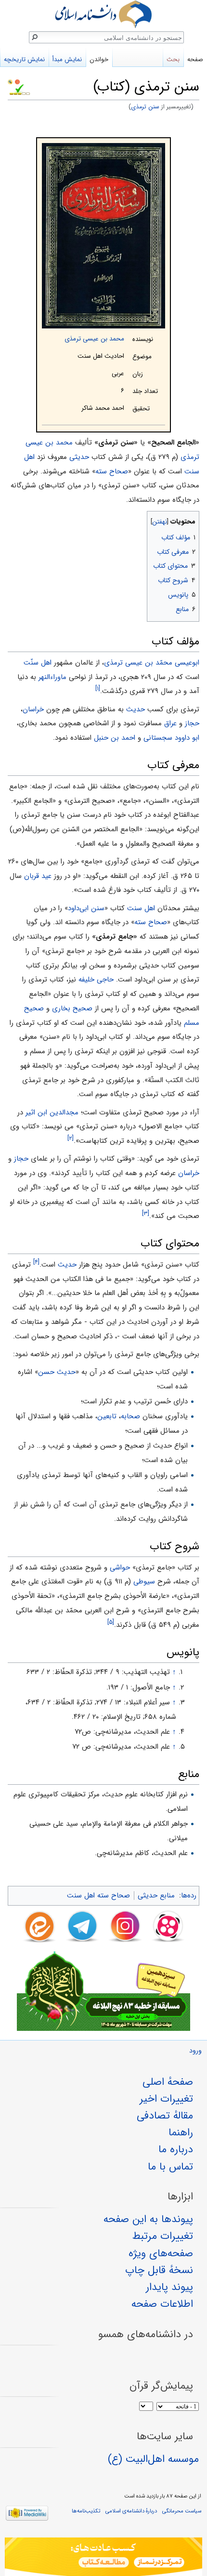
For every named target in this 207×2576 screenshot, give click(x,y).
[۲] (71, 1138)
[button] (191, 519)
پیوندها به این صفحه (148, 2219)
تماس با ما (170, 2167)
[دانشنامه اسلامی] (103, 14)
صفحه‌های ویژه (161, 2253)
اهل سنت (141, 908)
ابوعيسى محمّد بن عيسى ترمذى (152, 663)
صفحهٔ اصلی (168, 2082)
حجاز (192, 723)
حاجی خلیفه (96, 980)
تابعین (107, 1416)
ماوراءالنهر (52, 677)
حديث (136, 709)
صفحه (195, 59)
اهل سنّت (38, 663)
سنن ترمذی (145, 107)
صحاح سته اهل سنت (98, 1896)
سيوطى (144, 1582)
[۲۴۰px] (103, 236)
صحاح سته (112, 471)
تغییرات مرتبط (163, 2236)
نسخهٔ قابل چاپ (159, 2270)
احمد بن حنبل (115, 738)
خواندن (99, 59)
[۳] (146, 1213)
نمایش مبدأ (67, 59)
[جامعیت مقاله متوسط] (17, 81)
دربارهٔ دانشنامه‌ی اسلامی (131, 2511)
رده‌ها (189, 1896)
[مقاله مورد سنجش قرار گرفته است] (10, 81)
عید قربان (38, 876)
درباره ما (176, 2149)
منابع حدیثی (156, 1896)
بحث (173, 59)
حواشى (120, 1568)
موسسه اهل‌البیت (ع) (153, 2459)
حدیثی (79, 457)
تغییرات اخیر (166, 2099)
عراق (170, 723)
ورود (195, 2051)
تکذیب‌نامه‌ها (86, 2511)
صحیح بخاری (72, 1008)
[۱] (98, 688)
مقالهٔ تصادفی (165, 2116)
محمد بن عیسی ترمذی (94, 339)
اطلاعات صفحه (162, 2304)
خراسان (33, 709)
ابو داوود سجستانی (171, 738)
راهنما (181, 2132)
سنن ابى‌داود (86, 908)
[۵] (111, 1622)
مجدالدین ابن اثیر (52, 1112)
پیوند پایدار (169, 2287)
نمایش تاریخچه (24, 59)
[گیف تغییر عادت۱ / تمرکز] (103, 2557)
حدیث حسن (57, 1372)
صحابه (130, 1416)
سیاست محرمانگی (182, 2511)
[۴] (36, 1262)
